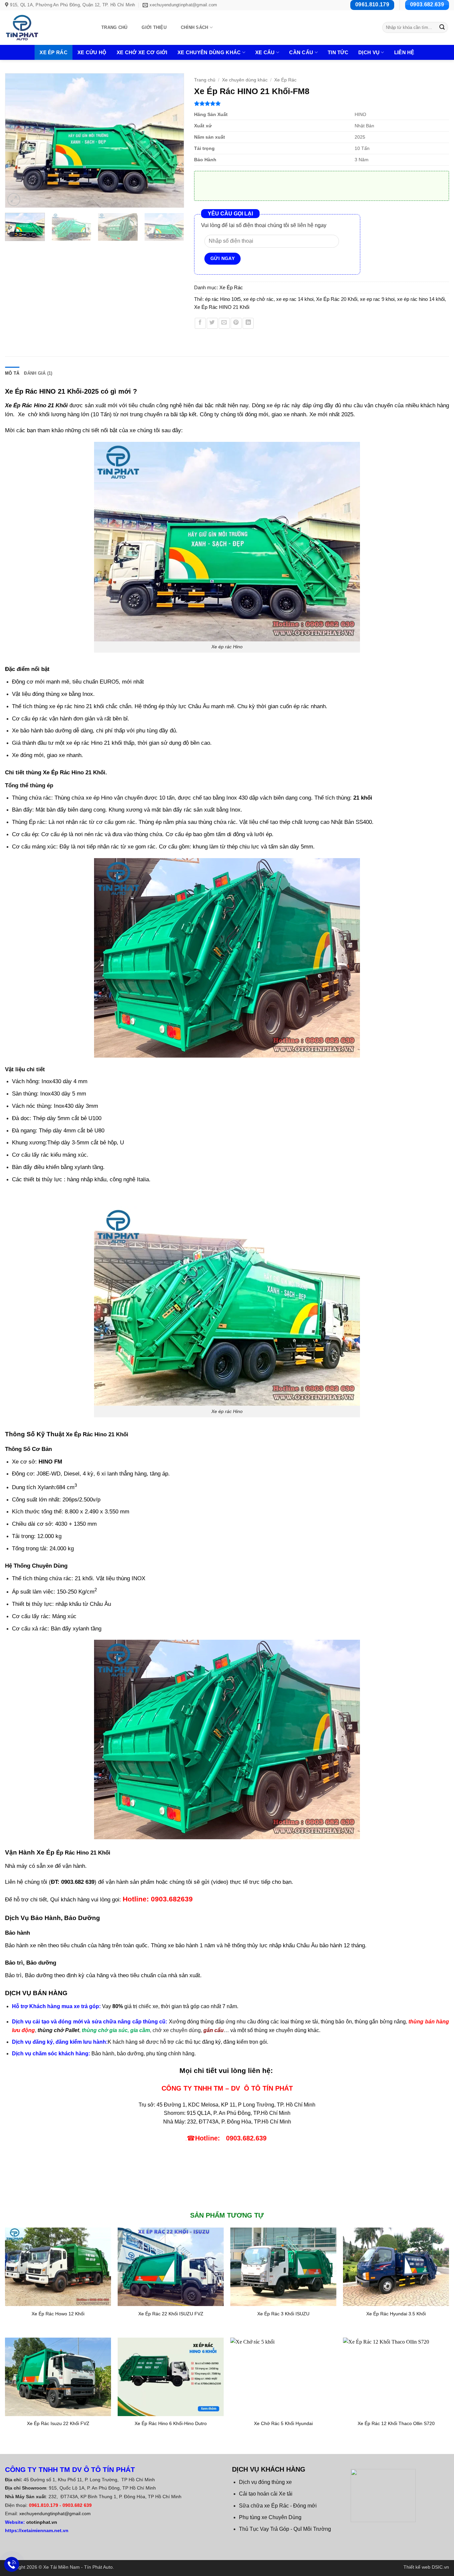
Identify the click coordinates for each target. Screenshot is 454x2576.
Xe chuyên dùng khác (209, 52)
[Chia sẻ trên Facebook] (200, 323)
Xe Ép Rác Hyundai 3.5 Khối (396, 2314)
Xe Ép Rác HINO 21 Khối (222, 307)
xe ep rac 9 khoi (377, 299)
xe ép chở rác (258, 299)
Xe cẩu (265, 52)
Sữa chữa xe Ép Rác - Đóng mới (278, 2506)
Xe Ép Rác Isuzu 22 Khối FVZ (58, 2423)
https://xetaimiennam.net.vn (37, 2530)
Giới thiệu (154, 27)
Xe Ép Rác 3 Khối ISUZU (283, 2314)
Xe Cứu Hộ (92, 52)
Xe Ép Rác (54, 52)
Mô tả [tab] (12, 373)
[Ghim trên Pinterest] (236, 323)
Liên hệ (404, 52)
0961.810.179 (44, 2505)
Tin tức (338, 52)
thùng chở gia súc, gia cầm (116, 2030)
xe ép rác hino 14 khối (421, 299)
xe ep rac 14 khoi (295, 299)
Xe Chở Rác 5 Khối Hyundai (283, 2423)
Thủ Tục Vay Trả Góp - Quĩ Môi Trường (285, 2529)
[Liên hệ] (12, 2565)
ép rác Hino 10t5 (223, 299)
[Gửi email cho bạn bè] (224, 323)
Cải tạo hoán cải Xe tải (266, 2494)
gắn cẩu (214, 2030)
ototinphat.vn (42, 2522)
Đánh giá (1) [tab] (38, 373)
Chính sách (195, 27)
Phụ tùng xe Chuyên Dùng (270, 2517)
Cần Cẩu (301, 52)
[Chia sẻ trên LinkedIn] (248, 323)
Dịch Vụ (369, 52)
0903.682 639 (77, 2505)
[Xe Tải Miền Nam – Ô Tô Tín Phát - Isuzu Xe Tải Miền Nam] (46, 28)
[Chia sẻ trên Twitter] (212, 323)
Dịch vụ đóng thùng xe (265, 2482)
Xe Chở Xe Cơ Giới (142, 52)
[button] (14, 200)
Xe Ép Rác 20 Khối (337, 299)
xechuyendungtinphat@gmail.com (55, 2513)
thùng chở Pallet (58, 2030)
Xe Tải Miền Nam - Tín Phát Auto (78, 2567)
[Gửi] (442, 28)
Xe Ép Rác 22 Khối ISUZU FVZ (171, 2314)
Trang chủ (114, 27)
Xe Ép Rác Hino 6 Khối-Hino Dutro (171, 2423)
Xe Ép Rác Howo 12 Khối (58, 2314)
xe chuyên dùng (288, 2030)
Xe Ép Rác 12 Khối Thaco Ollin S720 (396, 2423)
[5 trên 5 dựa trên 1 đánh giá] (322, 103)
